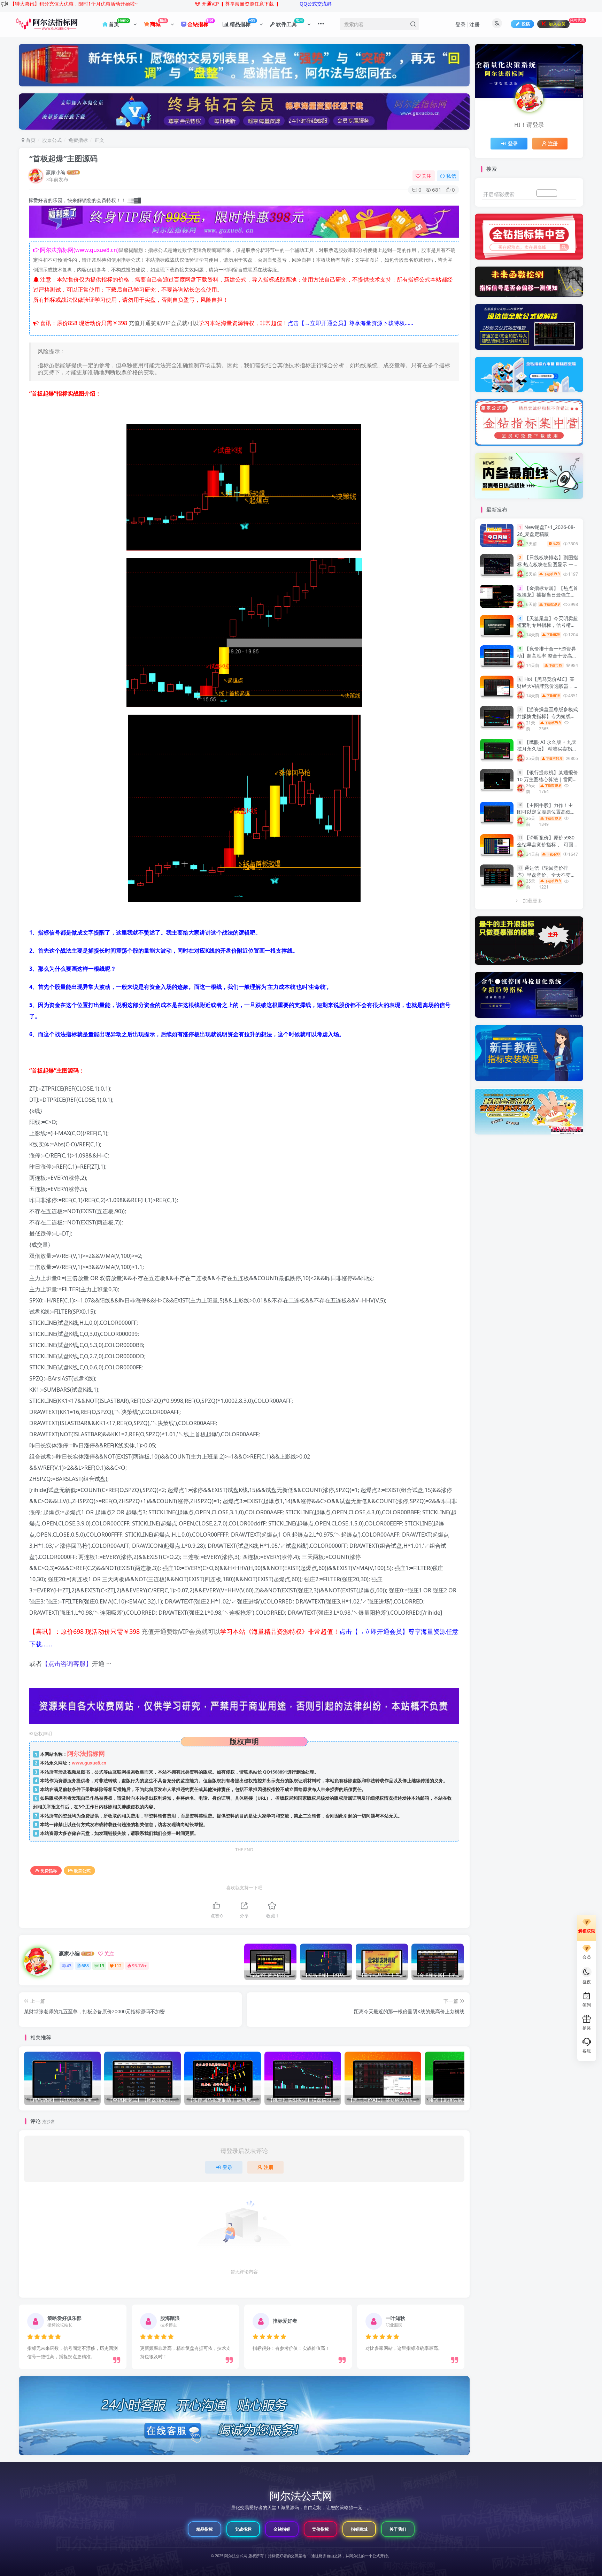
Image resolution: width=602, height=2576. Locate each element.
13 (102, 1966)
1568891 (279, 1772)
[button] (20, 2335)
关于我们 (398, 2529)
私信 (451, 176)
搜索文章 (568, 193)
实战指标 (243, 2529)
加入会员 (547, 193)
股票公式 (52, 140)
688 (85, 1966)
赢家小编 (56, 172)
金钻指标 (282, 2529)
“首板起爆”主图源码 (63, 158)
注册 (474, 24)
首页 (30, 140)
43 (69, 1966)
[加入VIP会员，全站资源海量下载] (244, 223)
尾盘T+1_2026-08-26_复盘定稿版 (546, 530)
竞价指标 (321, 2529)
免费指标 (78, 140)
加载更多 (533, 901)
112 (118, 1966)
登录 (461, 24)
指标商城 (359, 2529)
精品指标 (204, 2529)
